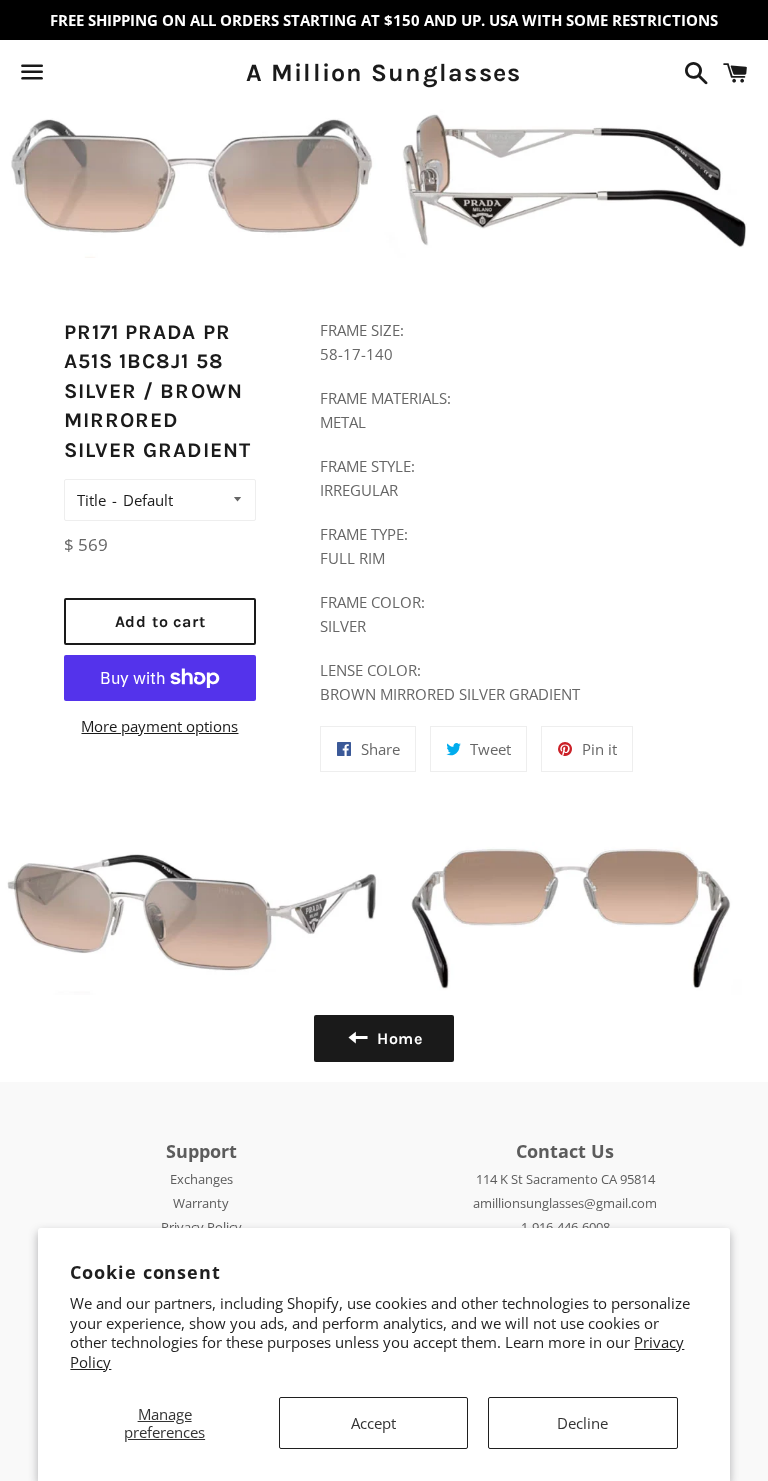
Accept (373, 1423)
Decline (582, 1423)
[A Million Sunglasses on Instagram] (103, 76)
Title (91, 500)
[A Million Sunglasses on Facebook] (67, 76)
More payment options (159, 726)
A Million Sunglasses (383, 72)
